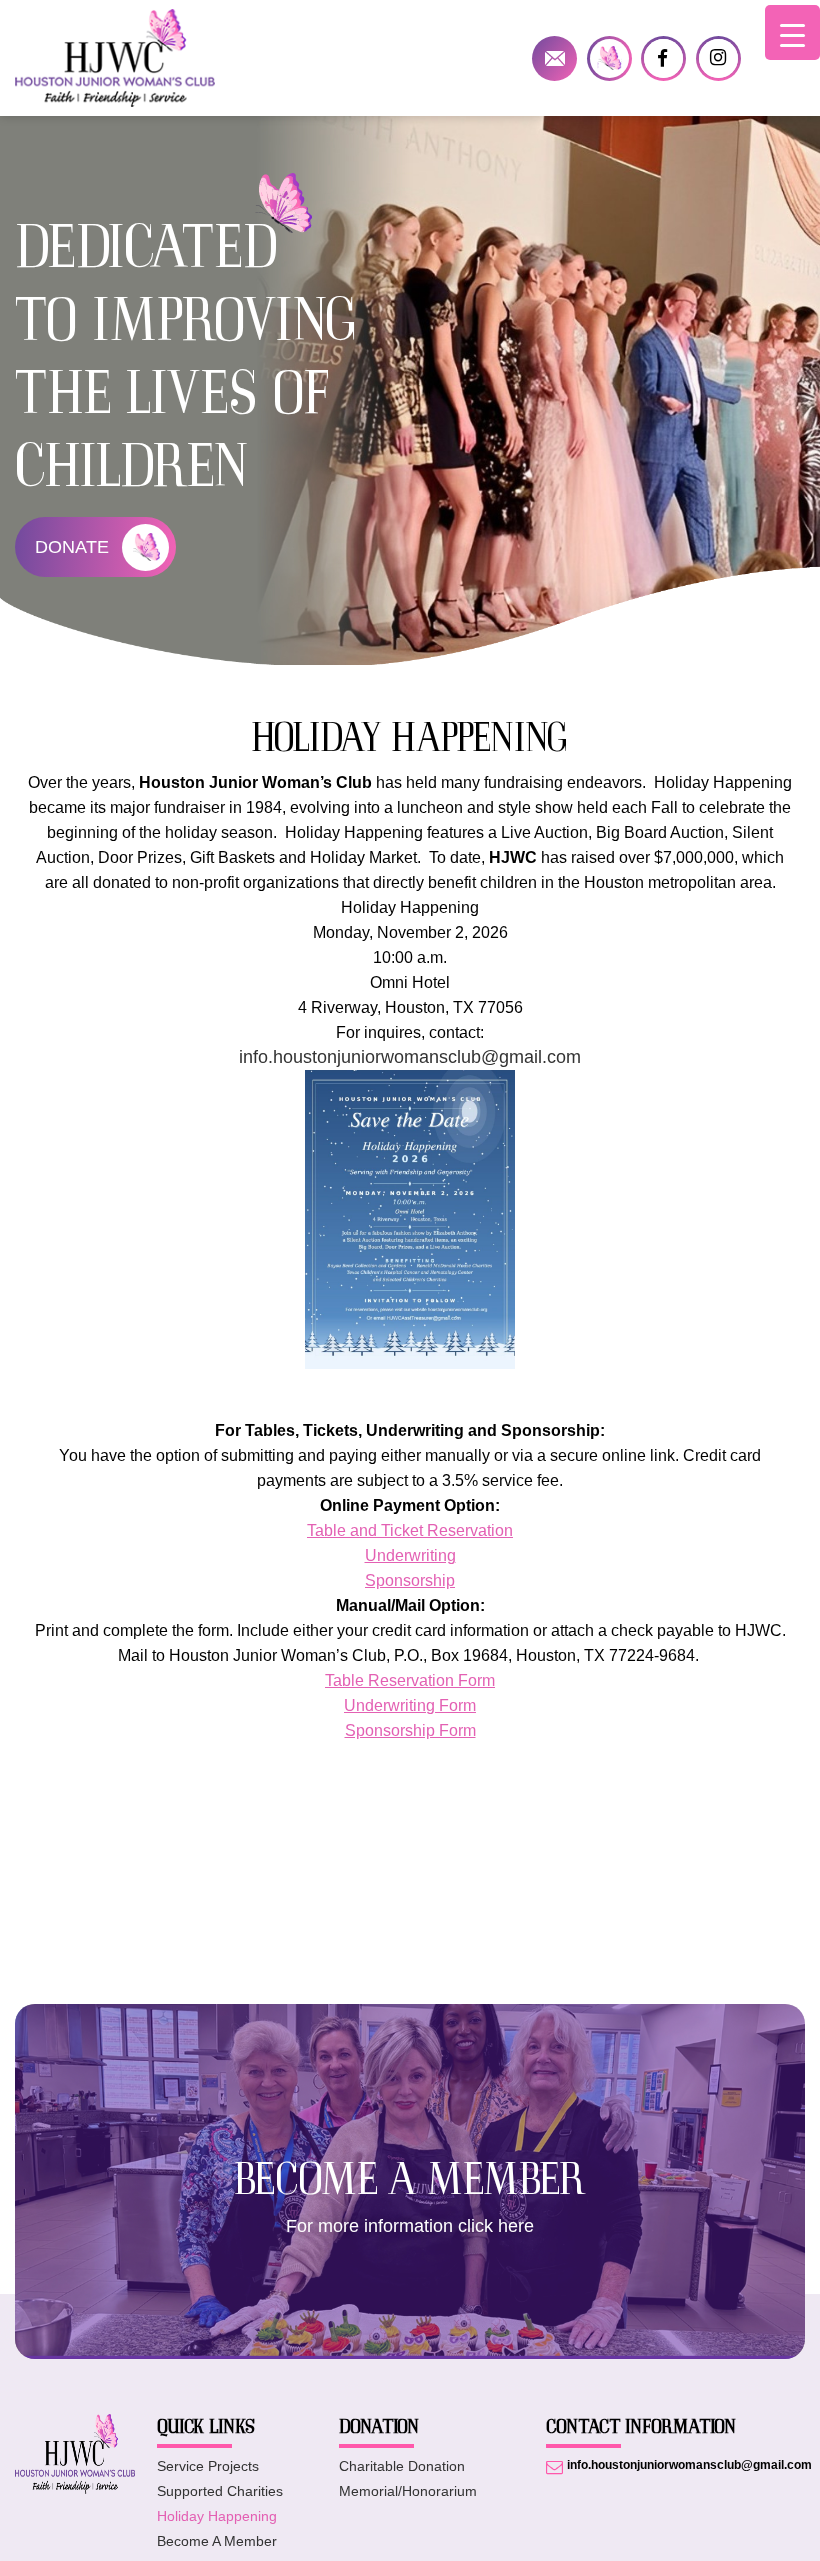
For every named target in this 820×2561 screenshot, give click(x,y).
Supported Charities (220, 2491)
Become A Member (217, 2541)
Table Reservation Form (410, 1680)
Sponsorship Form (410, 1730)
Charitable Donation (402, 2466)
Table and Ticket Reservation (410, 1530)
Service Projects (208, 2466)
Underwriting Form (410, 1705)
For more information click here (410, 2226)
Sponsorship (410, 1580)
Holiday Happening (217, 2516)
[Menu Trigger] (792, 32)
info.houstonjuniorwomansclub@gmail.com (554, 58)
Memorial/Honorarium (408, 2491)
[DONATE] (609, 58)
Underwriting (410, 1555)
